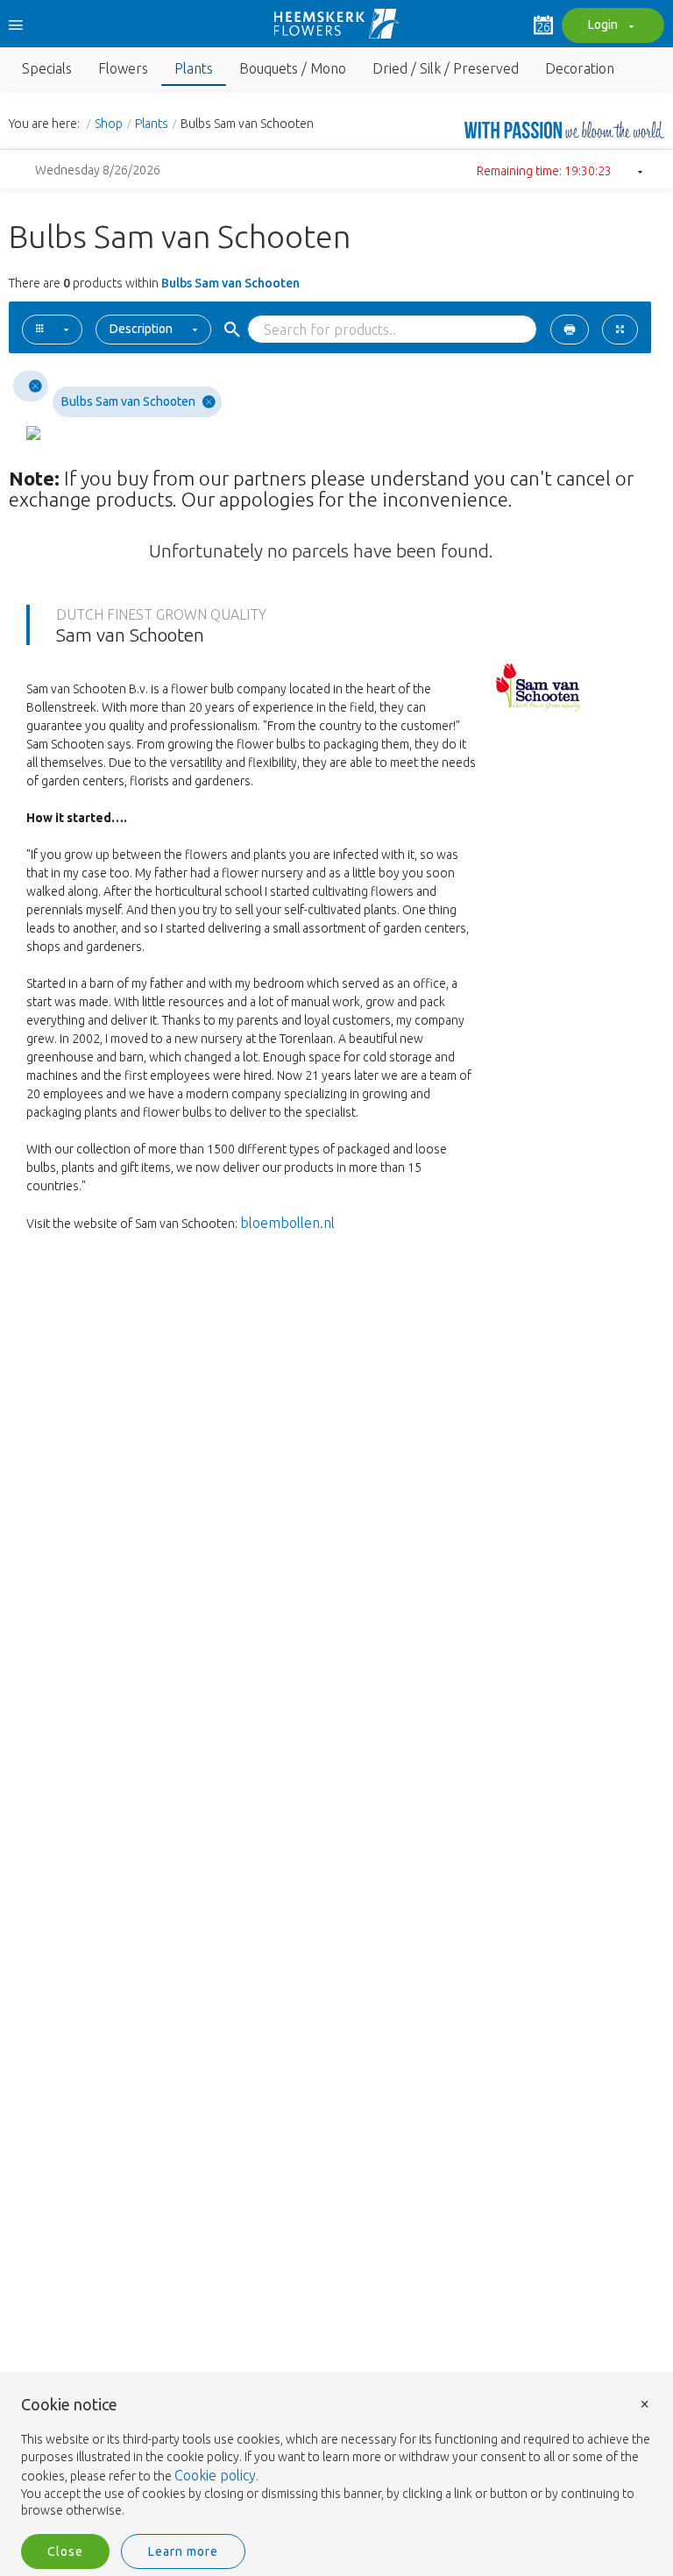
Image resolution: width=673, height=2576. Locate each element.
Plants (152, 124)
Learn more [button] (183, 2551)
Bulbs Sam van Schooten (128, 401)
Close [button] (65, 2551)
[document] (336, 2458)
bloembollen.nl (287, 1223)
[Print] (570, 330)
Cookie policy (215, 2475)
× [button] (645, 2403)
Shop (109, 124)
